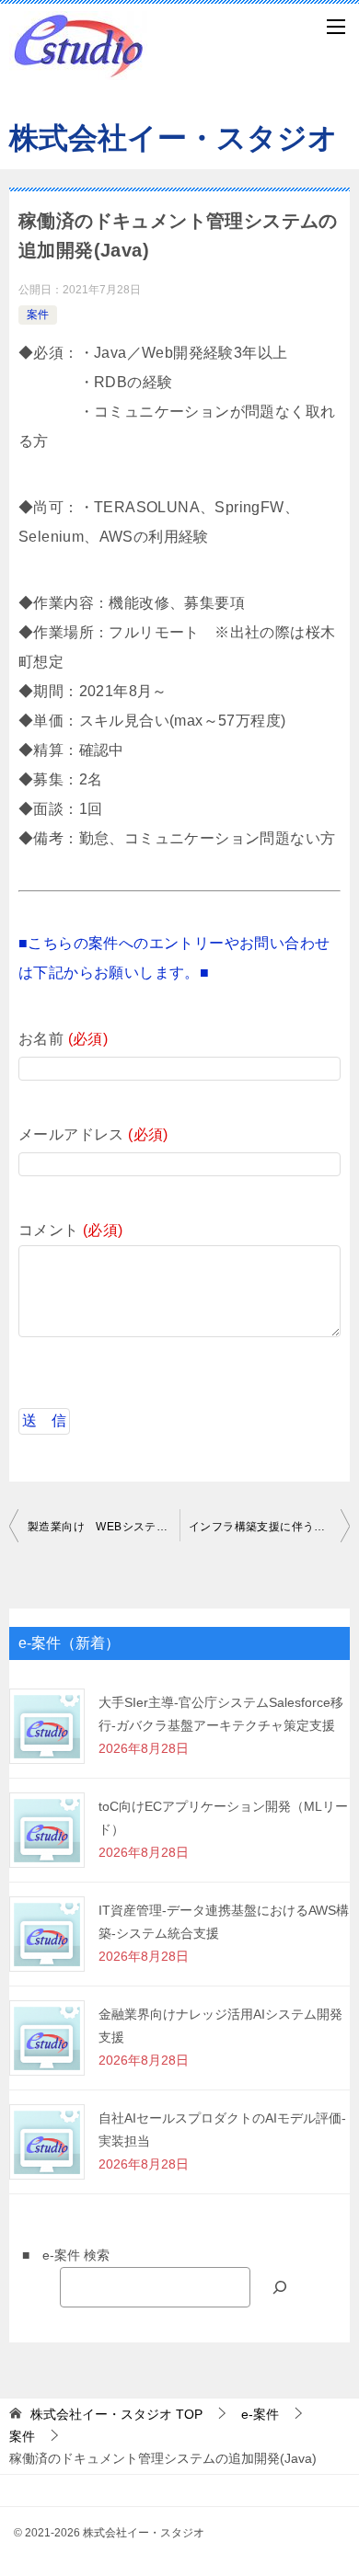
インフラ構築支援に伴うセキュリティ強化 (269, 1527)
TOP (116, 2414)
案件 (38, 315)
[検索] (280, 2287)
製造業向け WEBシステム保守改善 (104, 1527)
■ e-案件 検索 (59, 2255)
